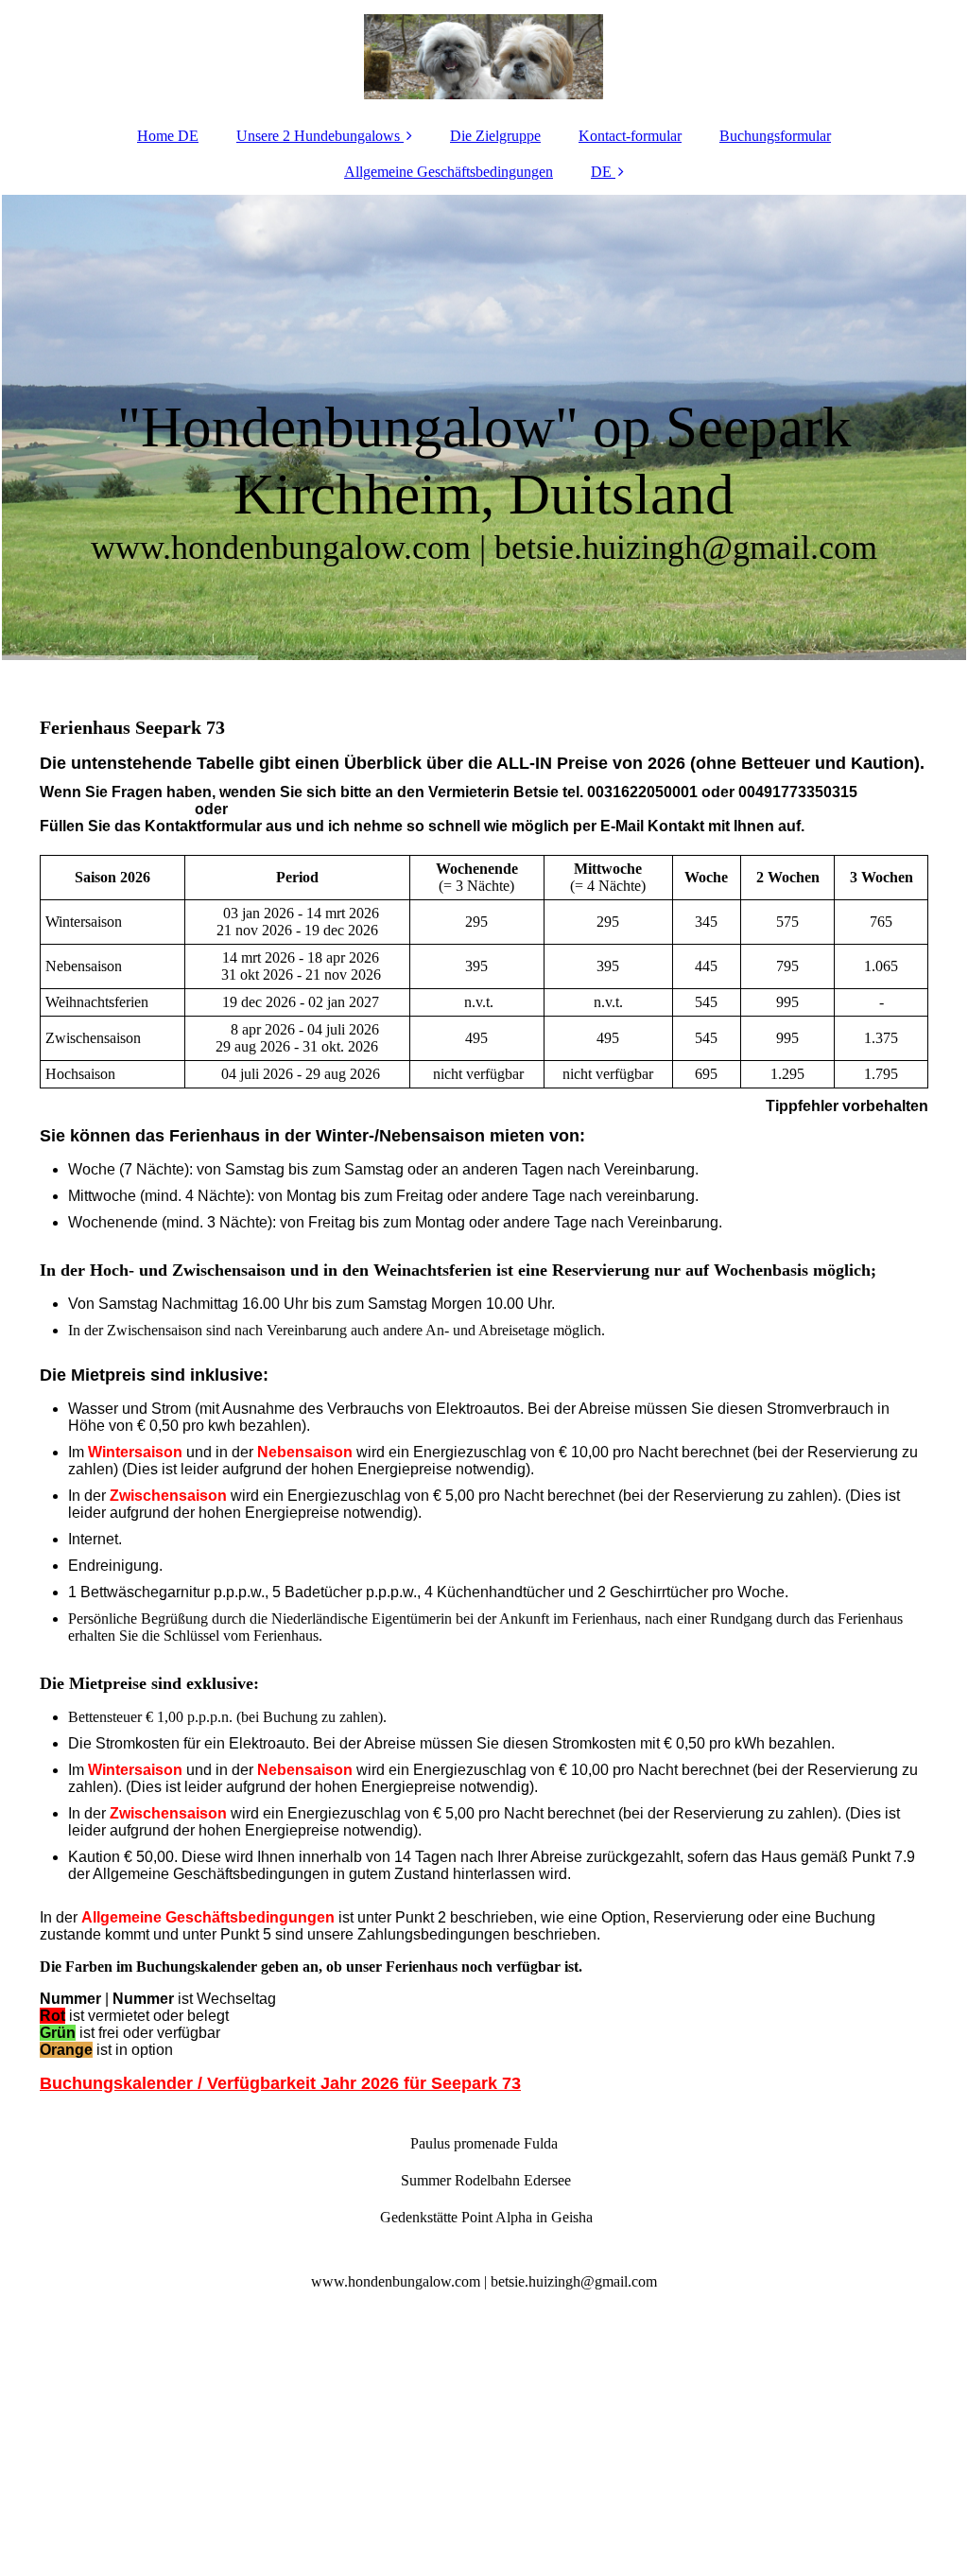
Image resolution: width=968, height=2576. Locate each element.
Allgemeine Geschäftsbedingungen (449, 172)
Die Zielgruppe (495, 136)
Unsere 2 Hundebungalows (318, 136)
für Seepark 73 (462, 2083)
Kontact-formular (630, 136)
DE (601, 172)
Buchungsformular (775, 136)
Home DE (168, 136)
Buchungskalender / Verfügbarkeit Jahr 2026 (222, 2083)
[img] (484, 57)
